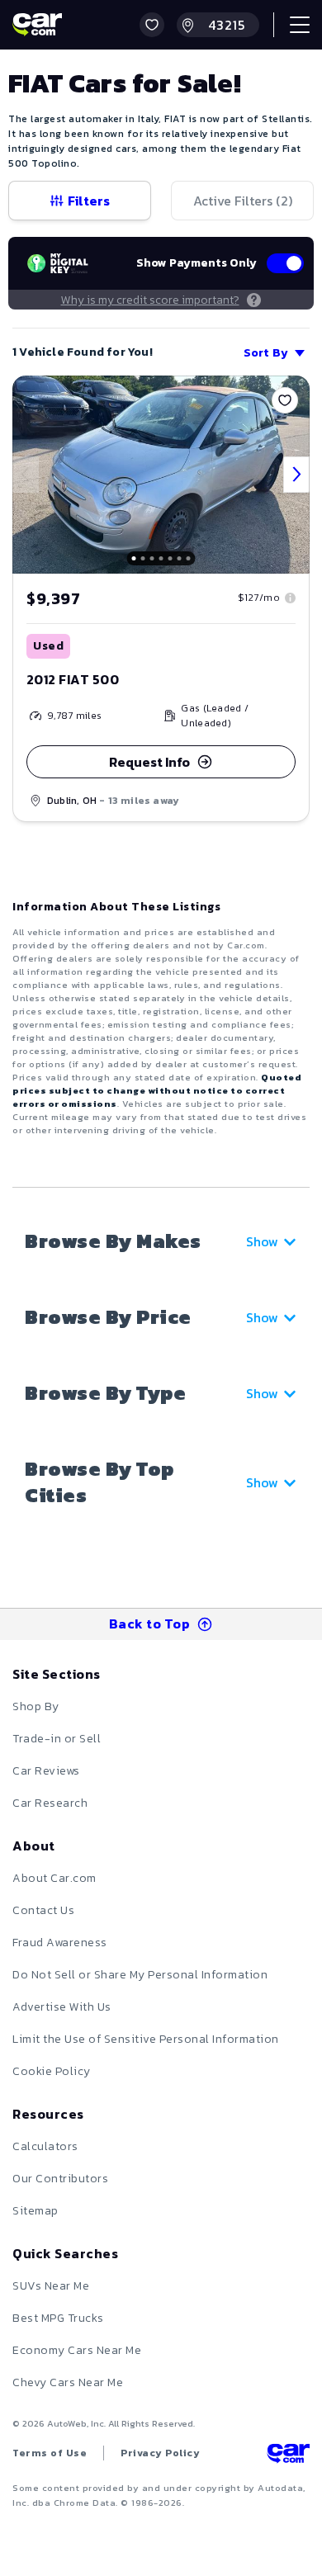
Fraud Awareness (60, 1943)
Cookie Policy (52, 2071)
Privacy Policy (160, 2453)
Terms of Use (50, 2453)
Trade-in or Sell (57, 1739)
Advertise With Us (62, 2007)
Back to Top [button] (150, 1624)
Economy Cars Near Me (77, 2350)
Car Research (50, 1803)
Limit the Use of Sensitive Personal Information (146, 2039)
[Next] (296, 475)
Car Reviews (46, 1771)
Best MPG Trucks (58, 2318)
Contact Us (43, 1910)
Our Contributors (60, 2179)
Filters (89, 201)
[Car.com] (37, 25)
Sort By (266, 353)
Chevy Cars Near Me (68, 2382)
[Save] (285, 400)
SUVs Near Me (51, 2286)
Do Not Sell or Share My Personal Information (140, 1975)
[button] (152, 25)
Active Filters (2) (243, 201)
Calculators (45, 2146)
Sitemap (36, 2211)
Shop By (36, 1706)
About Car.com (54, 1878)
